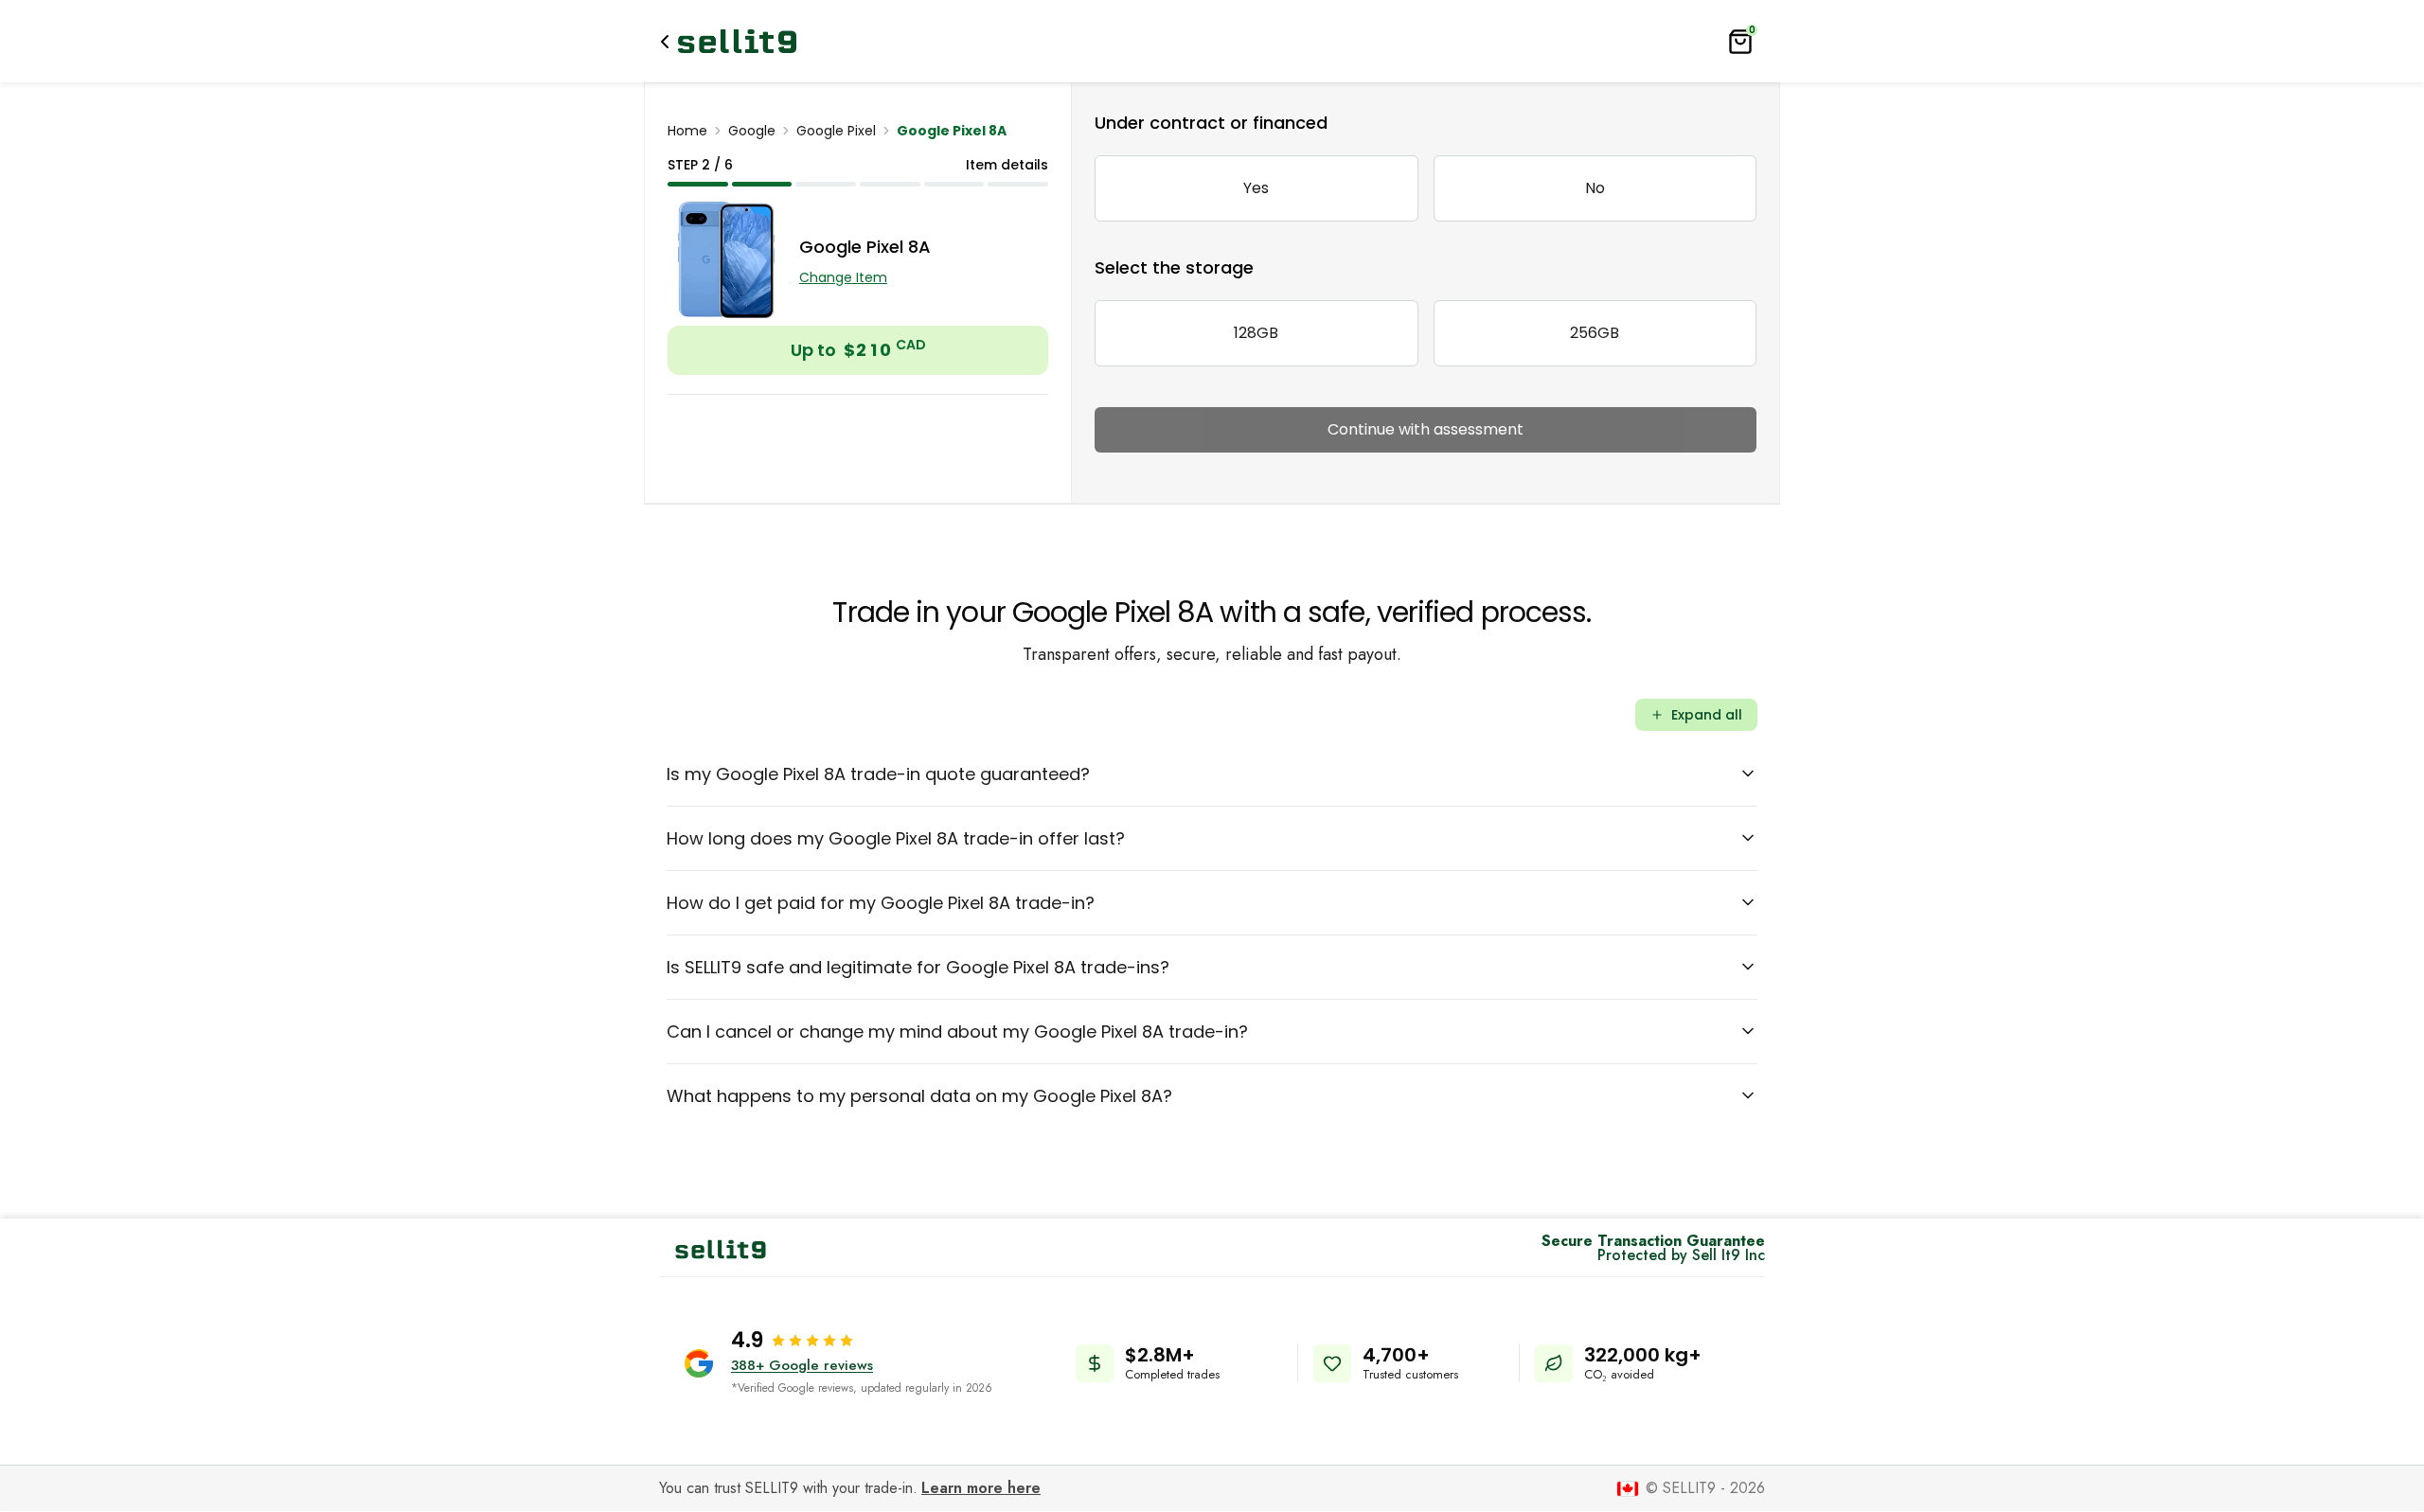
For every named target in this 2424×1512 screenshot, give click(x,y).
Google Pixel (836, 131)
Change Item (843, 277)
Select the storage (1174, 267)
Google (752, 131)
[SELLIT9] (737, 41)
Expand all (1707, 715)
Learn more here (981, 1488)
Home (687, 131)
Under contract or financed (1211, 123)
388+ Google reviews (802, 1365)
